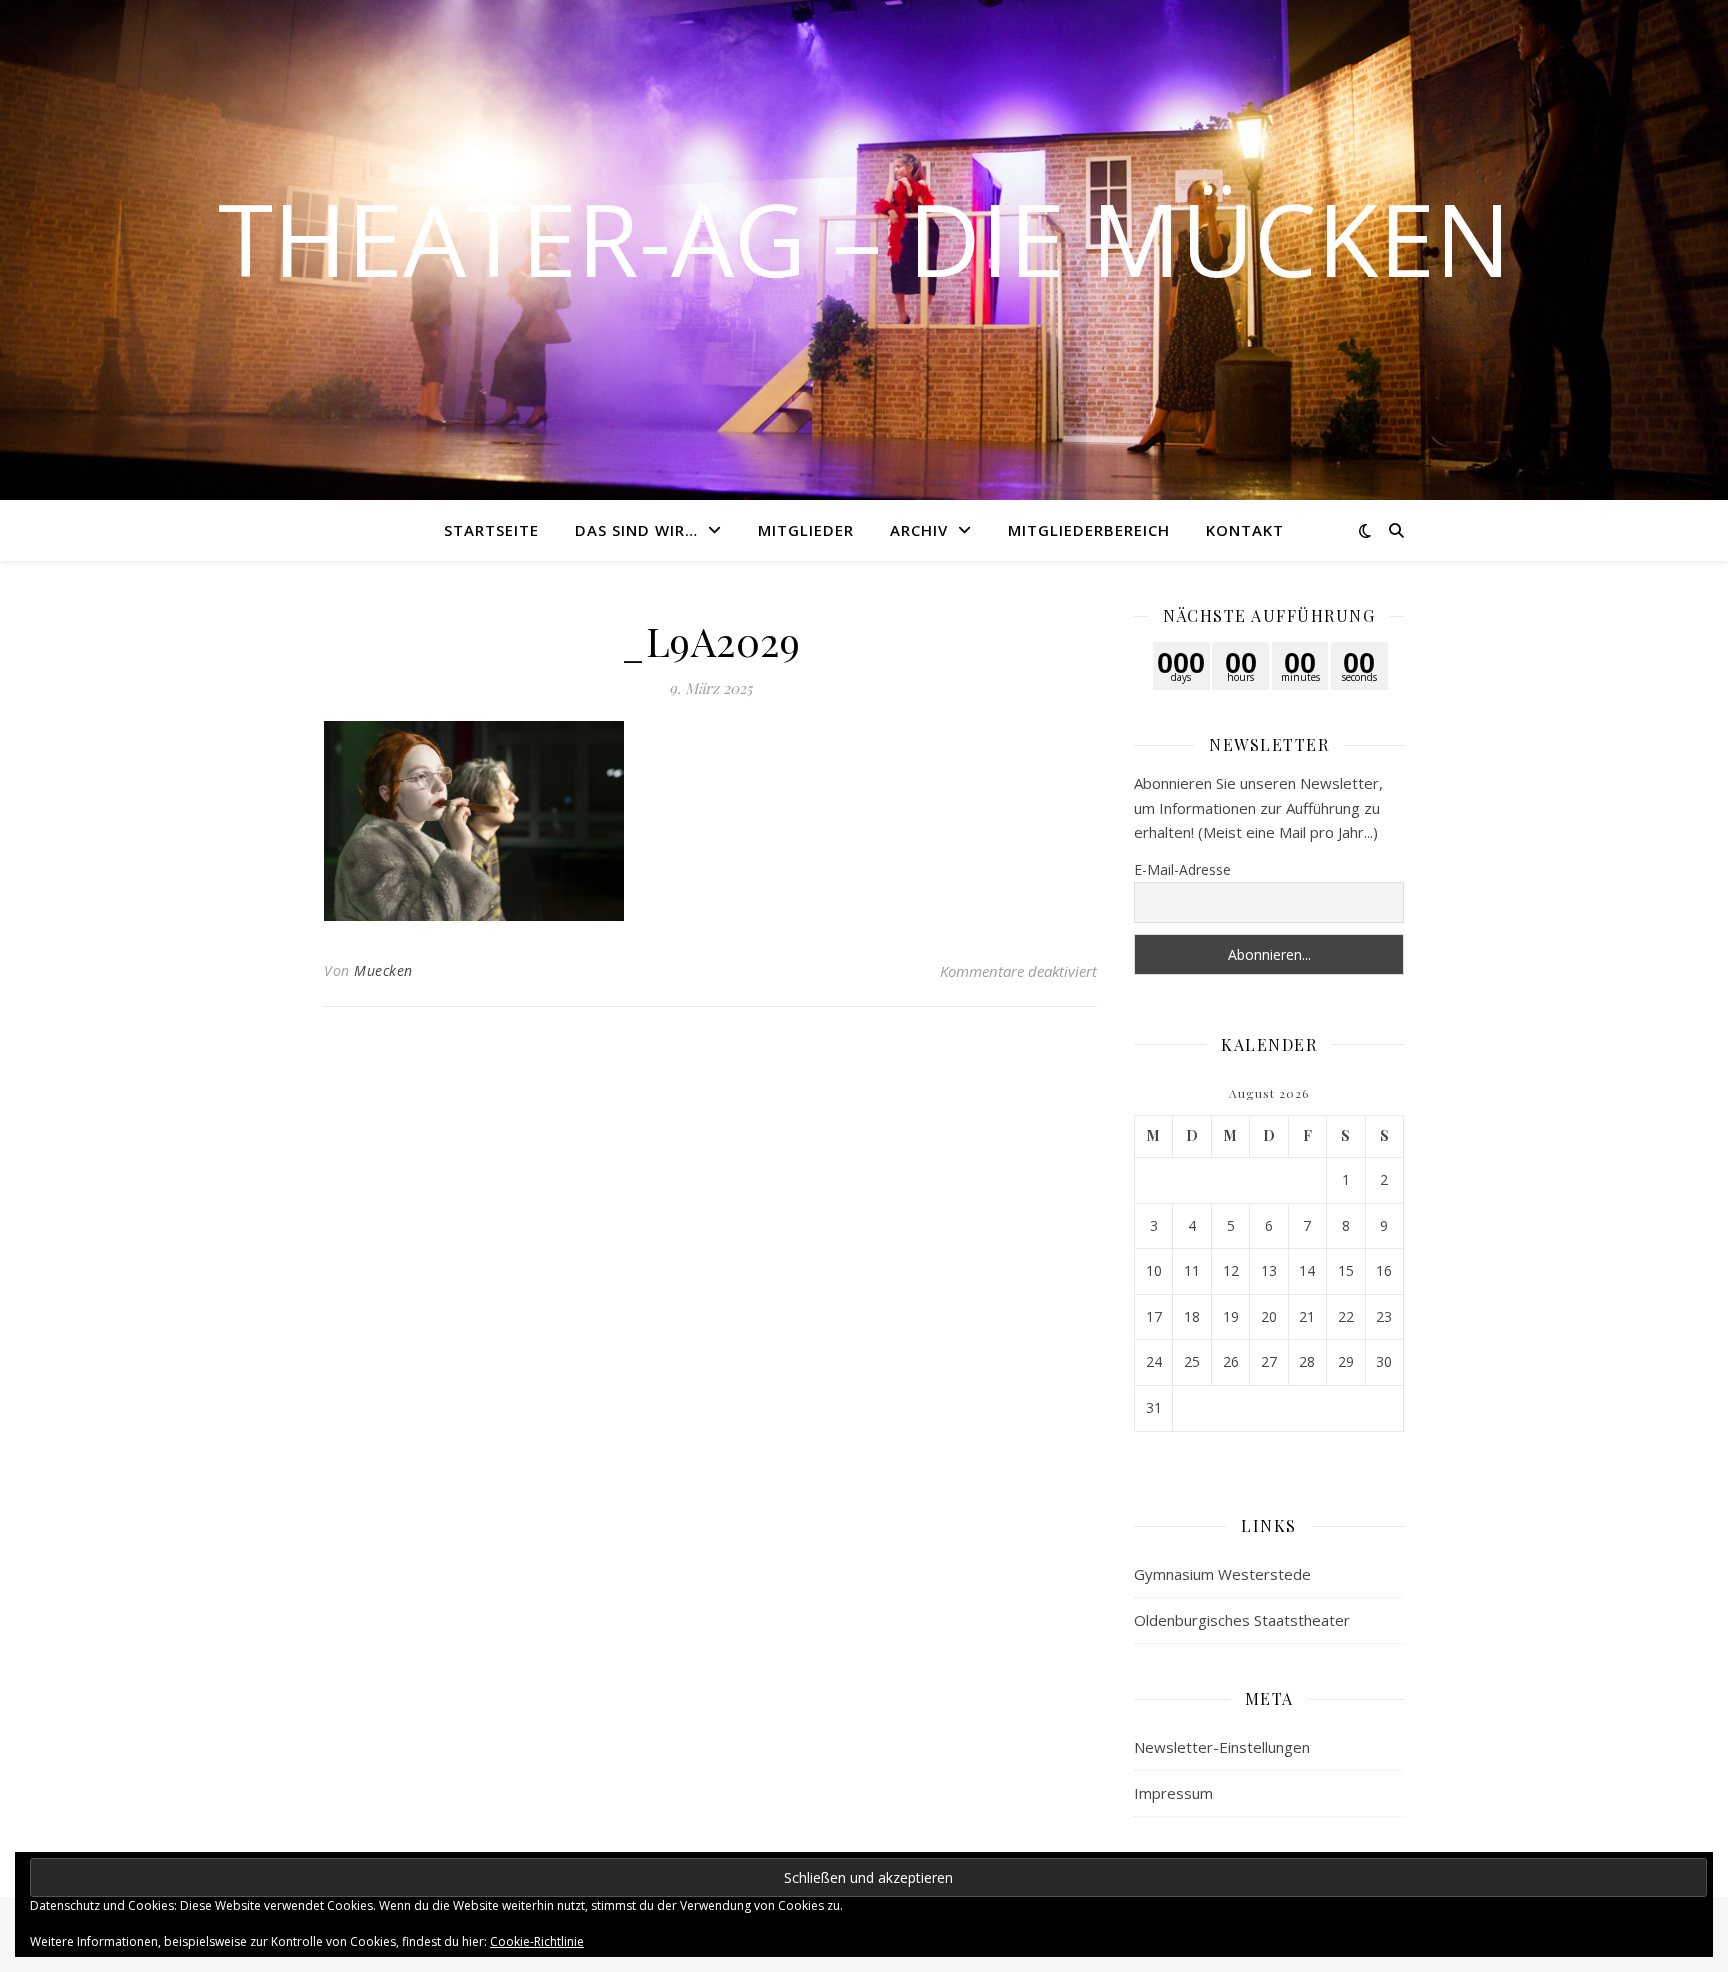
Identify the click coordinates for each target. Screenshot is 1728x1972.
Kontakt (1245, 530)
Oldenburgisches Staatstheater (1242, 1620)
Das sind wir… (636, 530)
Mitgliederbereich (1089, 530)
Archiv (919, 530)
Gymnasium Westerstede (1222, 1574)
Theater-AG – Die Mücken (864, 238)
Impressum (1173, 1793)
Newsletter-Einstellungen (1222, 1747)
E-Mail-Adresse (1182, 869)
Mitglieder (806, 530)
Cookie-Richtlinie (537, 1941)
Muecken (383, 970)
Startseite (491, 530)
